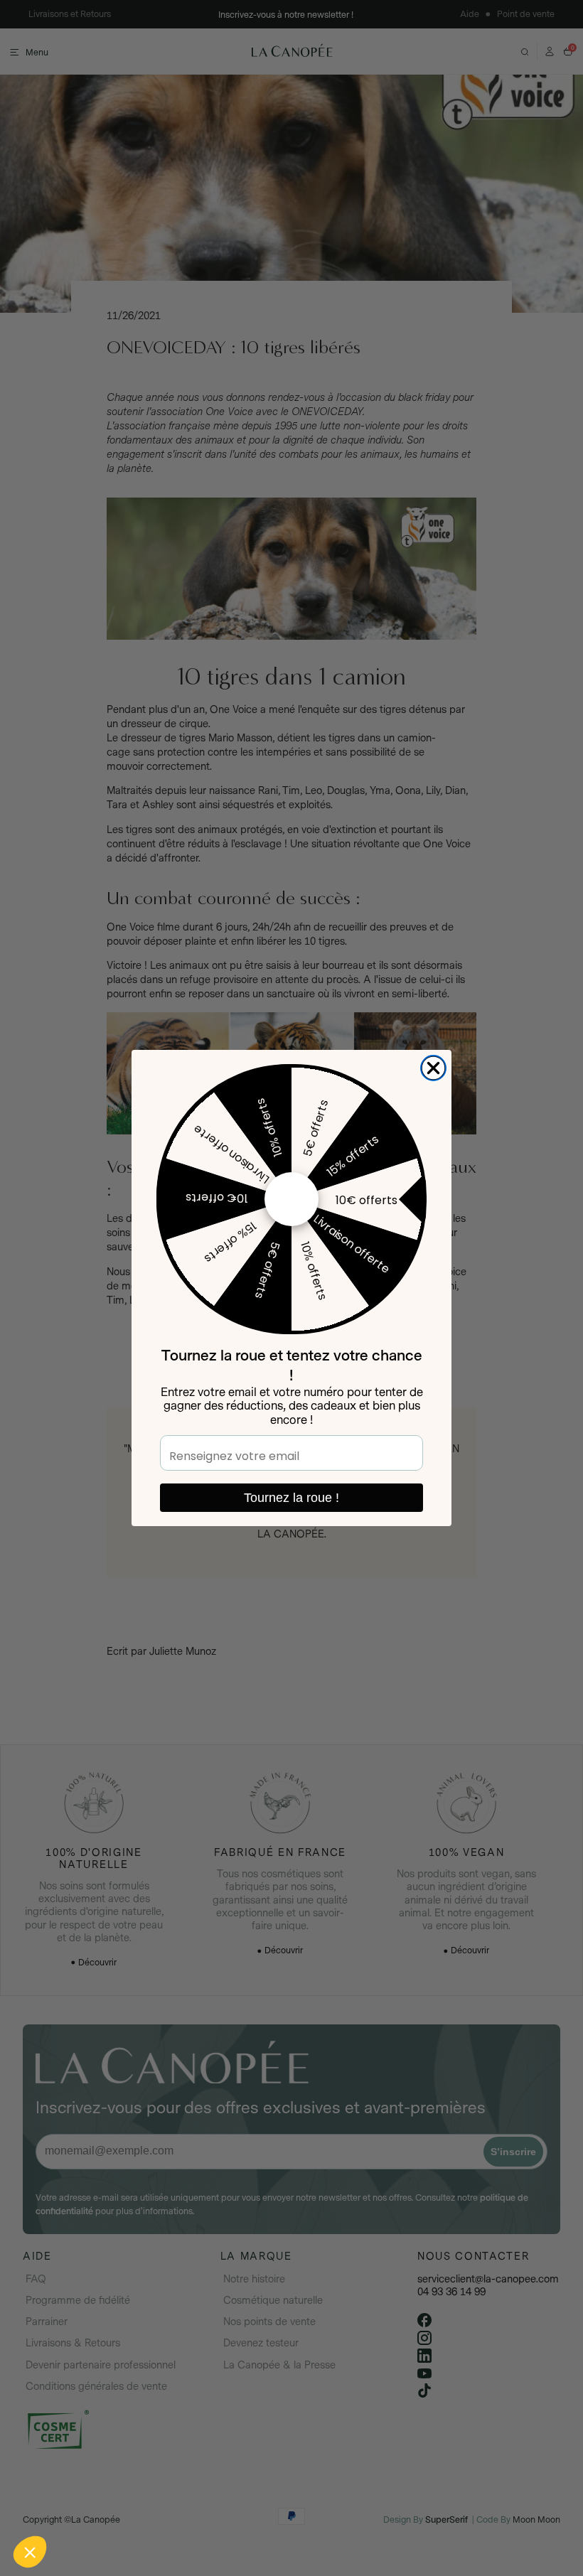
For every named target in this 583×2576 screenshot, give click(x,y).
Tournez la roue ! (291, 1498)
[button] (30, 2552)
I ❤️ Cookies (263, 2504)
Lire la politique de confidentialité (92, 2459)
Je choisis (164, 2504)
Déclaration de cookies (207, 2459)
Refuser (64, 2504)
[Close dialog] (433, 1068)
